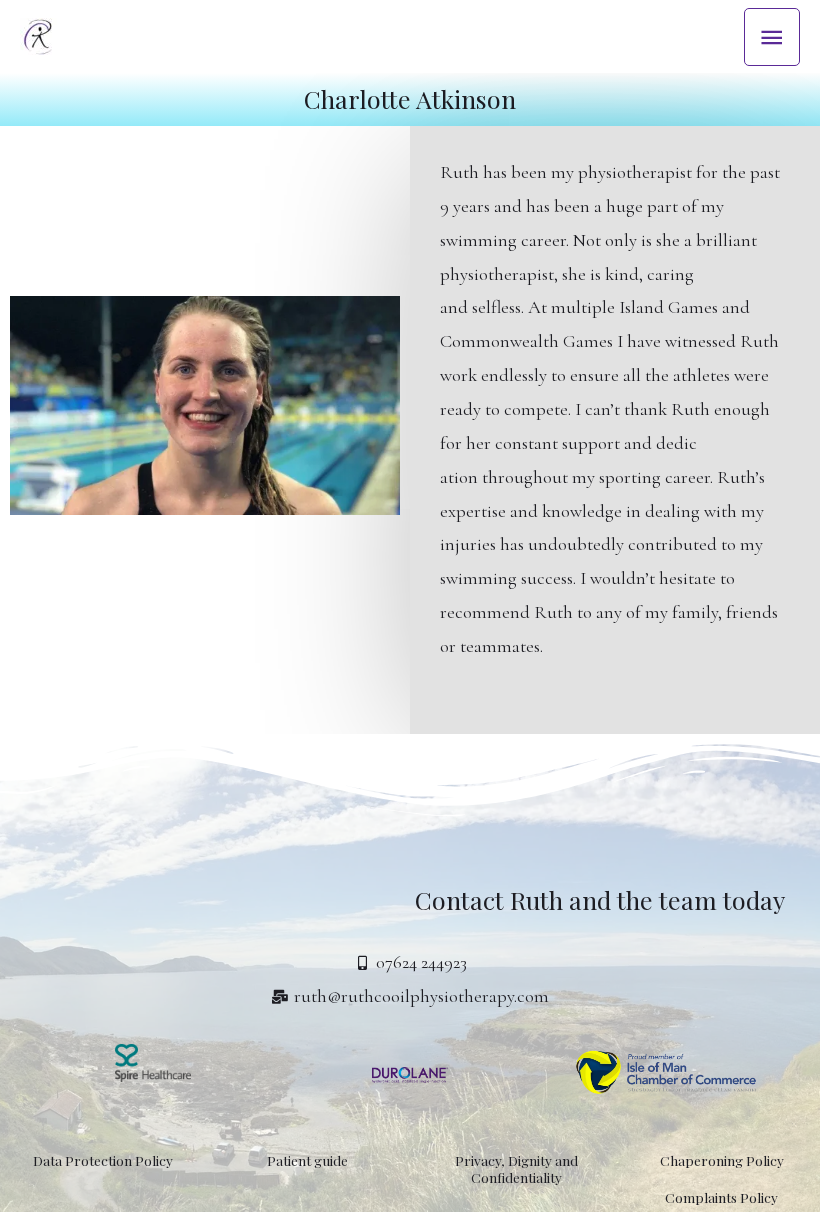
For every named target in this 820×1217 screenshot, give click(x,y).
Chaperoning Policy (722, 1160)
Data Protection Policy (103, 1160)
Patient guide (307, 1160)
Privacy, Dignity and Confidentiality (516, 1168)
